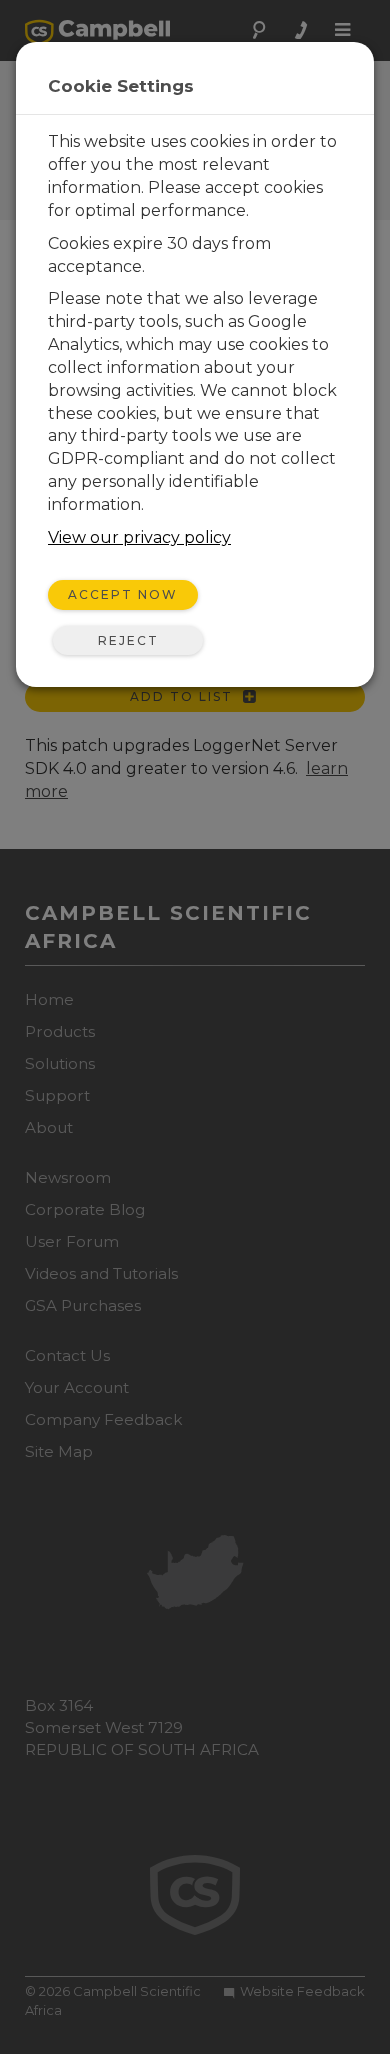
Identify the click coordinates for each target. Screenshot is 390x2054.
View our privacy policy (139, 537)
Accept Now (123, 594)
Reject (128, 640)
